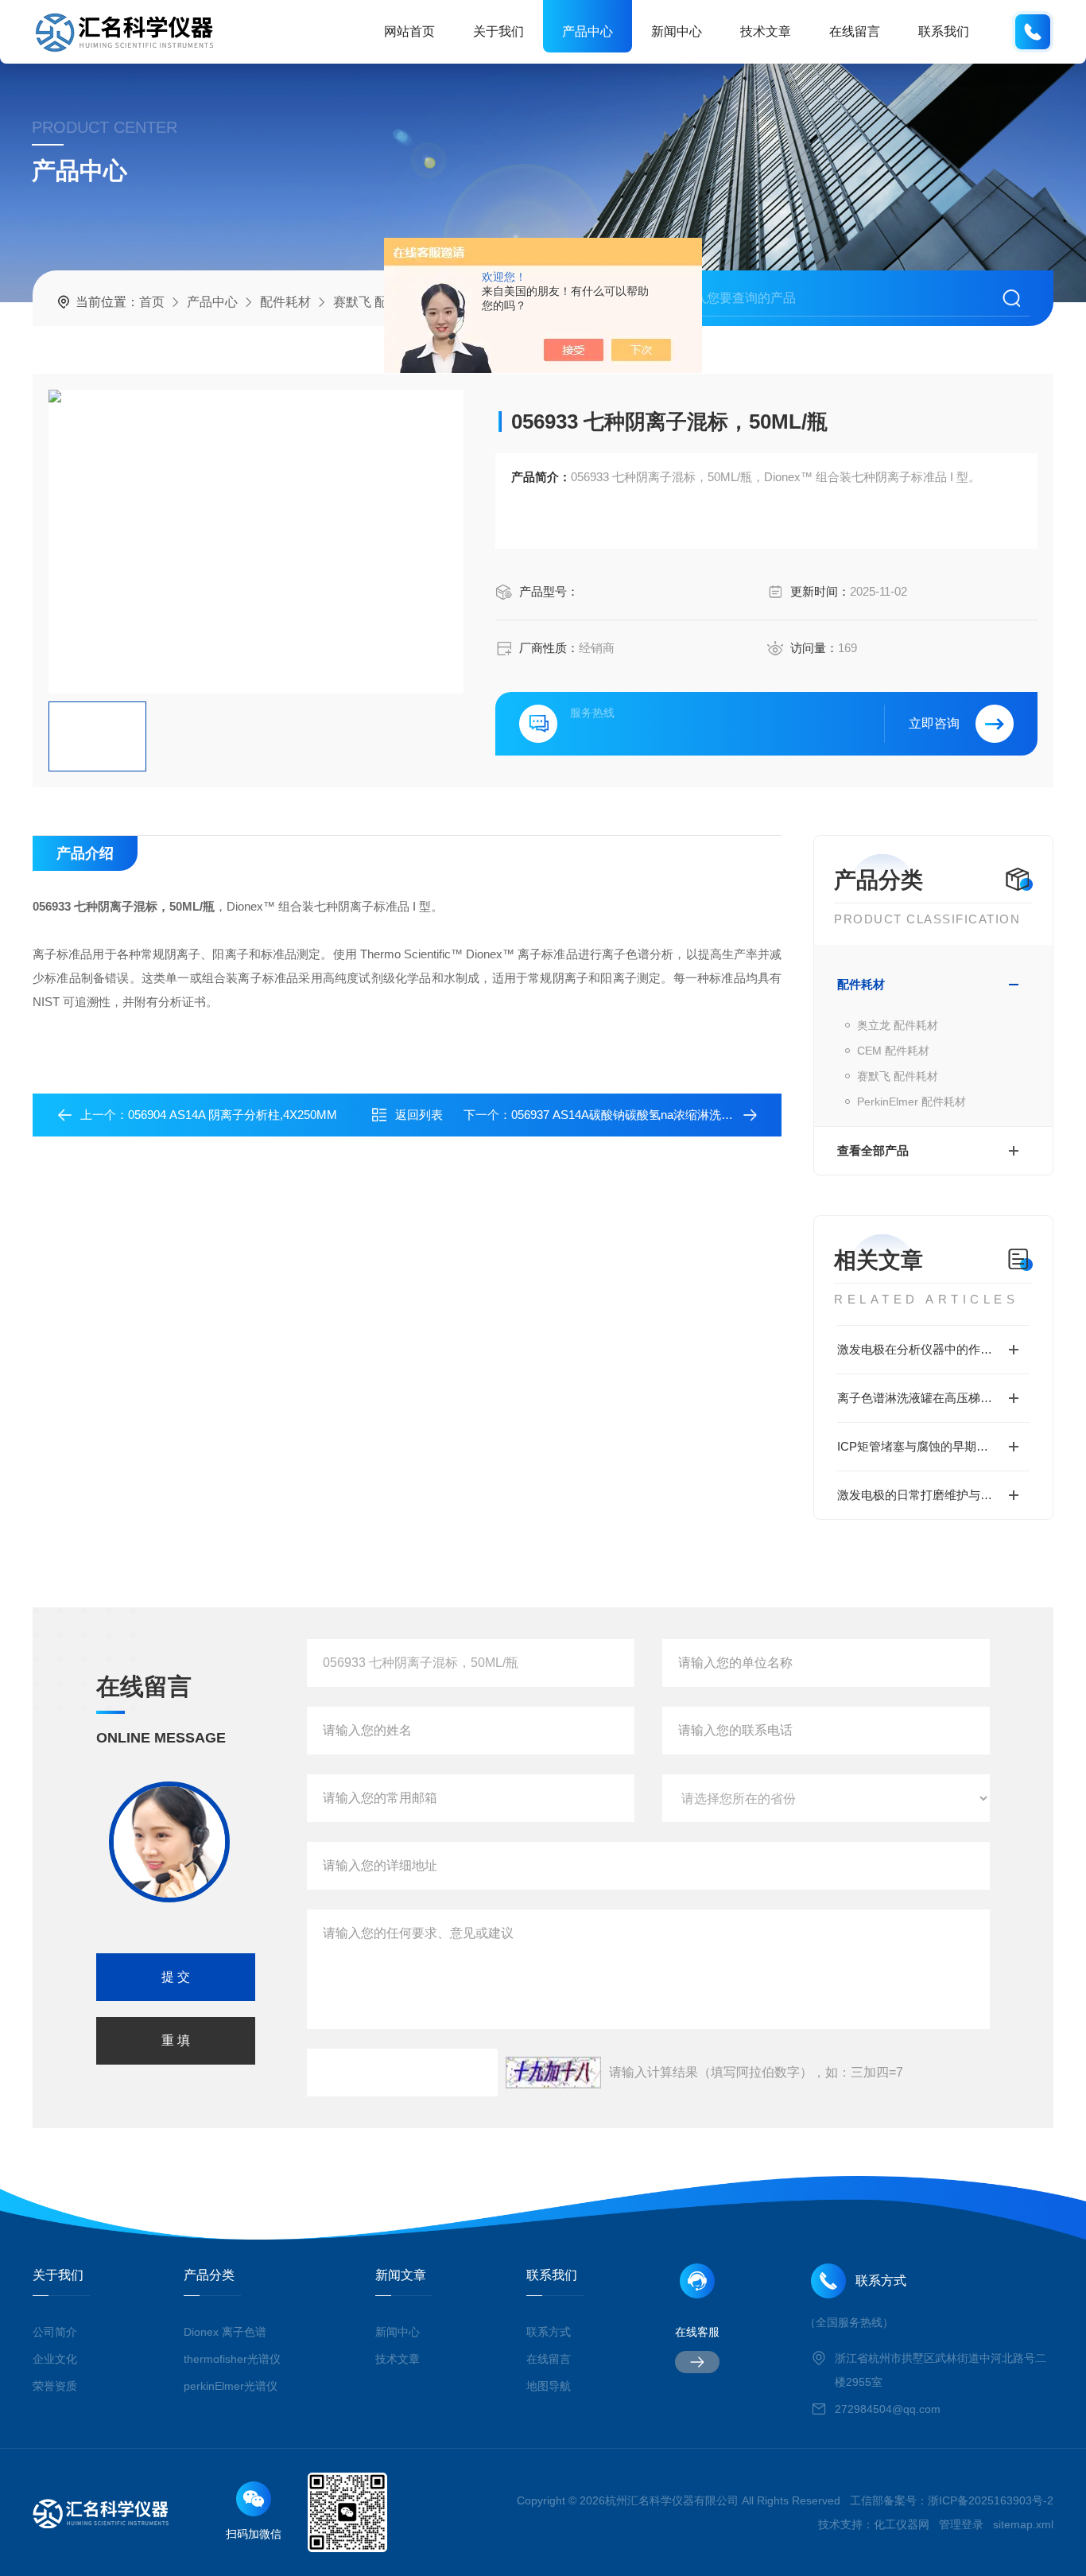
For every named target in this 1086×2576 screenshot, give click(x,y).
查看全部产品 (873, 1150)
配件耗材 (285, 302)
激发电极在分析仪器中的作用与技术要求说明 (933, 1349)
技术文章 (766, 31)
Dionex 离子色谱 (225, 2332)
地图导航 (549, 2386)
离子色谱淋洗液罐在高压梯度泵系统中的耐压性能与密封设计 (933, 1398)
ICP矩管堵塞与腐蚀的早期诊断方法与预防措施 (933, 1446)
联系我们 (944, 31)
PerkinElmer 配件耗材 (911, 1102)
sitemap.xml (1023, 2524)
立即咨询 (934, 723)
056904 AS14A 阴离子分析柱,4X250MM (233, 1115)
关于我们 (498, 31)
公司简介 (55, 2332)
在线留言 (855, 31)
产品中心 (588, 31)
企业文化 (55, 2359)
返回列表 (419, 1115)
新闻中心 (677, 31)
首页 (152, 302)
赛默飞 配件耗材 (379, 302)
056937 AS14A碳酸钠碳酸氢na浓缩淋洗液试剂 (634, 1115)
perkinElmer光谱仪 (231, 2386)
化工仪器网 (902, 2524)
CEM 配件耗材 (893, 1051)
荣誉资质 (55, 2386)
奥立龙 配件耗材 (898, 1025)
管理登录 (961, 2524)
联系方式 (549, 2332)
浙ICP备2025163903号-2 (991, 2500)
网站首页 (409, 31)
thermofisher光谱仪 (232, 2359)
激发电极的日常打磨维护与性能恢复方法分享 (933, 1495)
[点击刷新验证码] (553, 2073)
